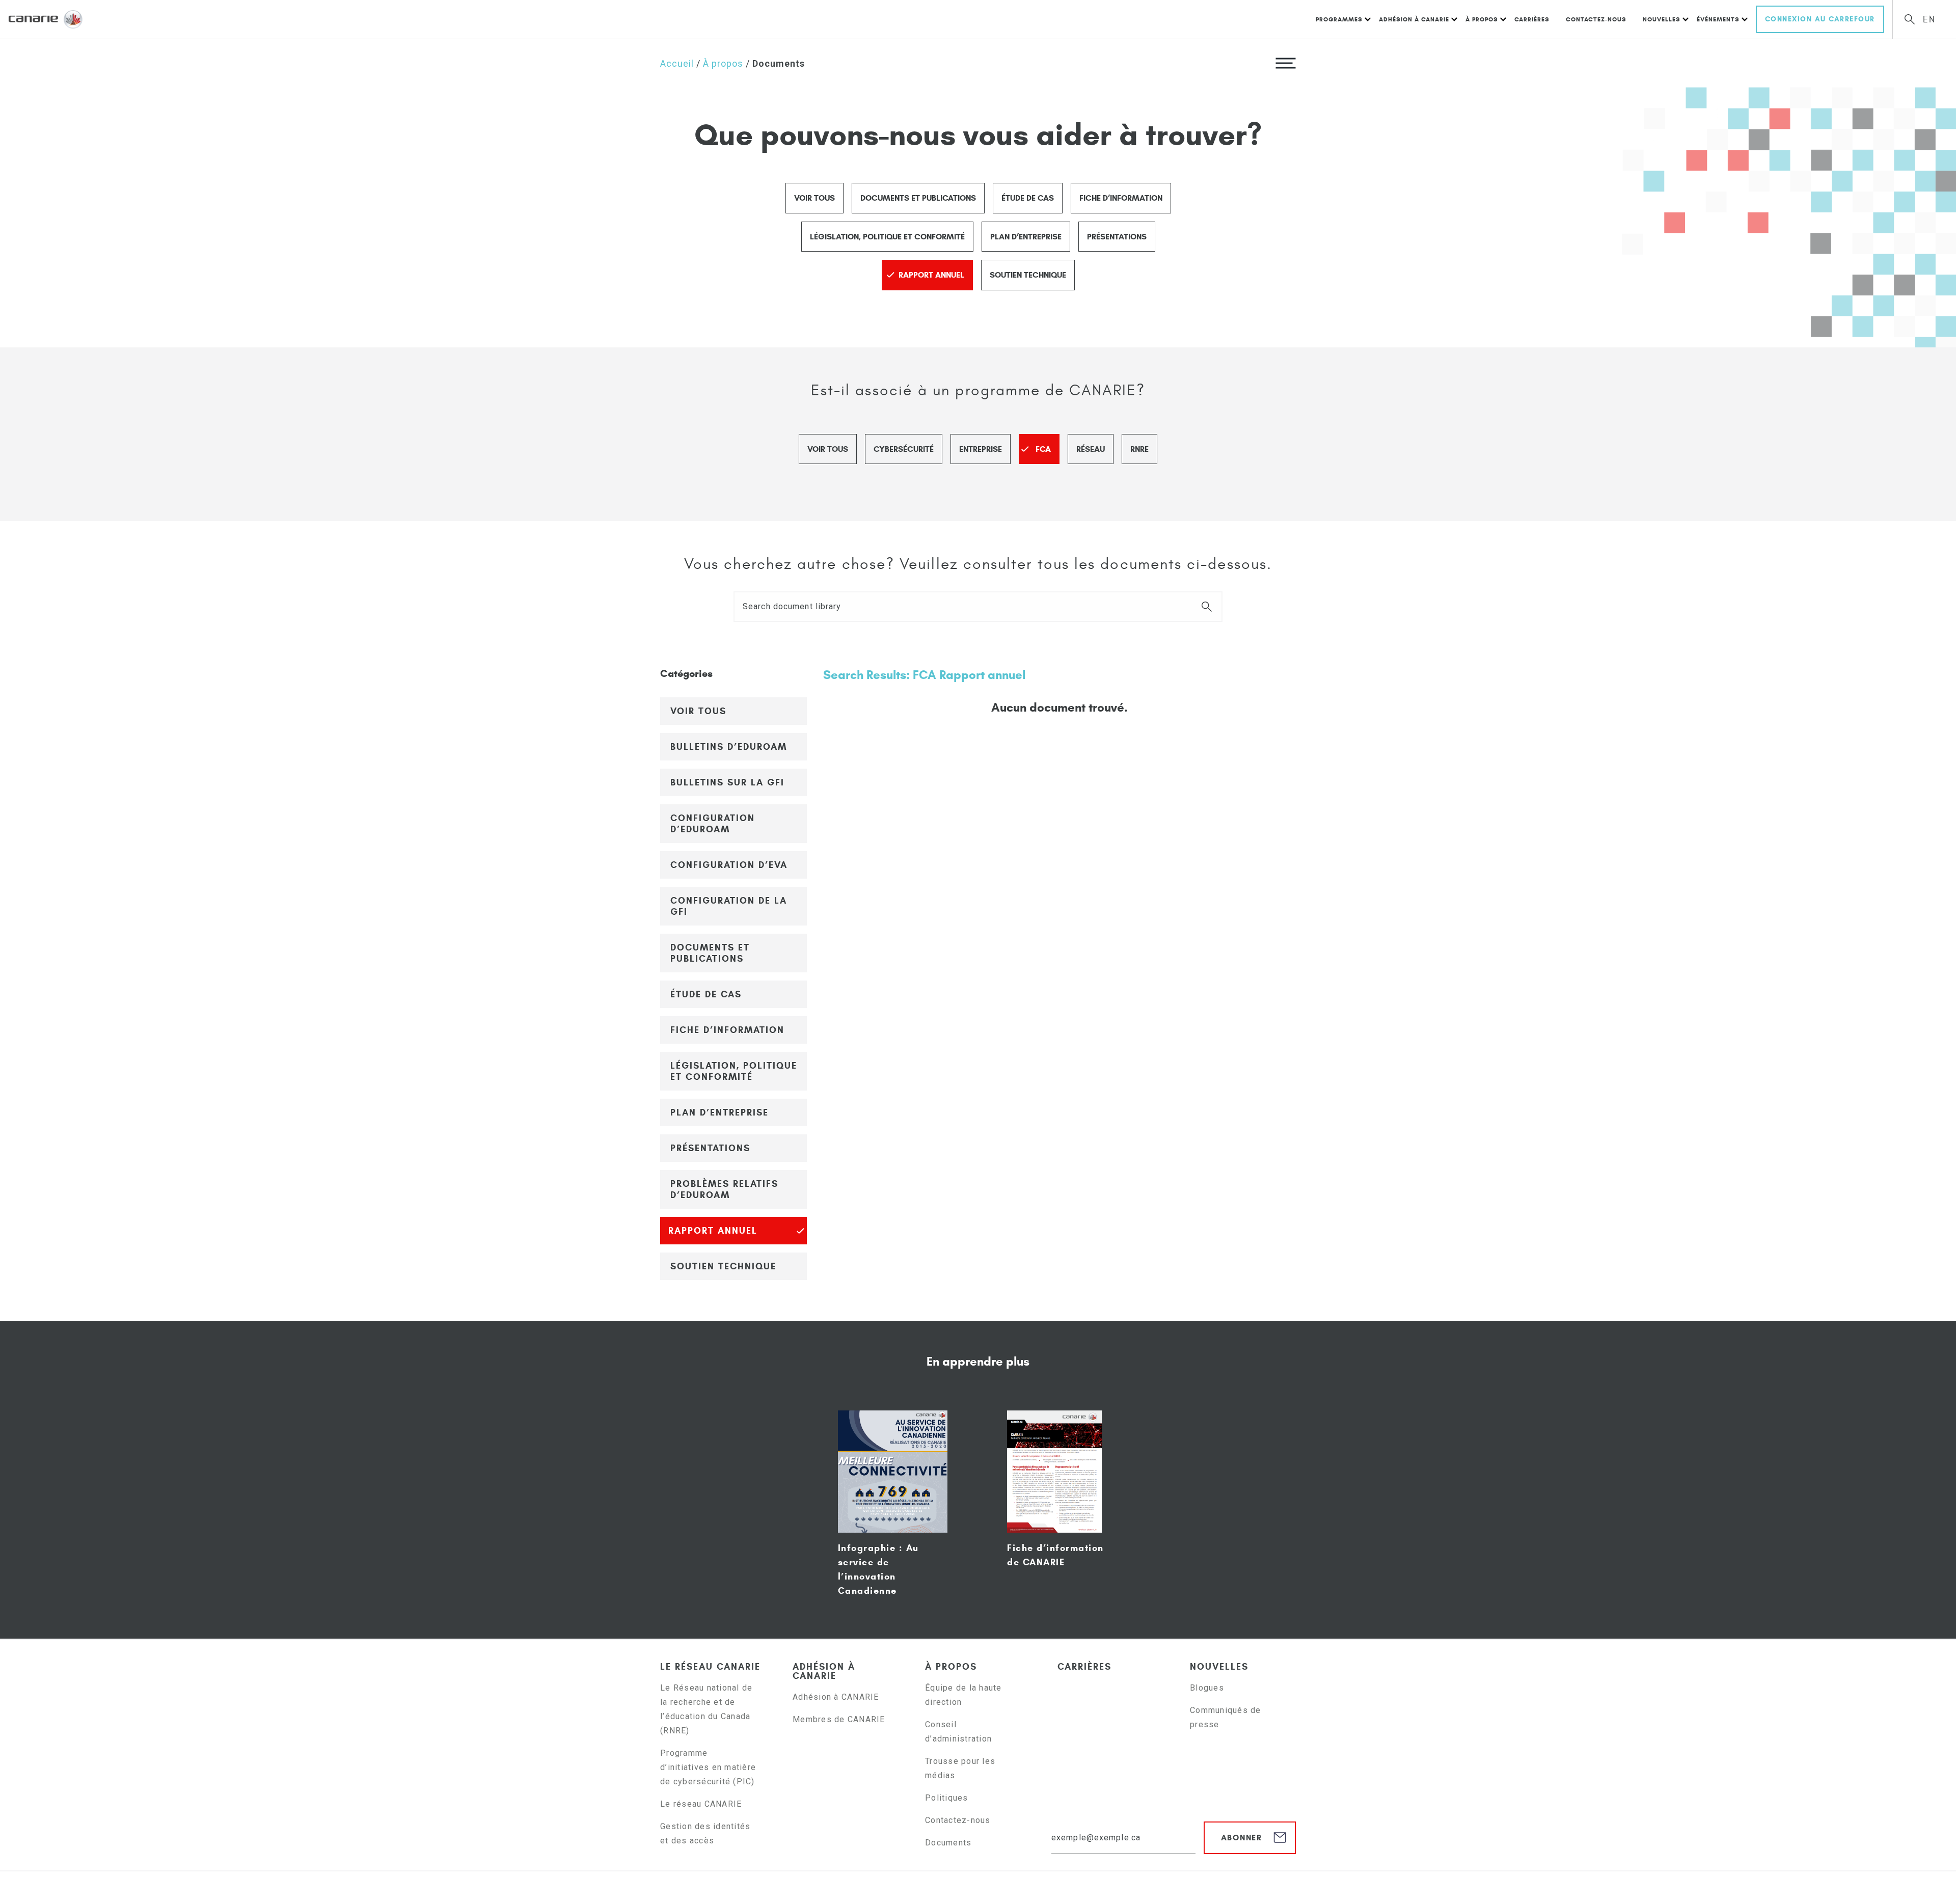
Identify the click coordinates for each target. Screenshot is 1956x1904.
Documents (948, 1843)
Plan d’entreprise (1026, 237)
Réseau (1091, 449)
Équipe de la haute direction (963, 1695)
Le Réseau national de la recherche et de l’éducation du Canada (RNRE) (706, 1709)
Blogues (1207, 1688)
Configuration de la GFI (729, 906)
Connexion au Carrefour (1820, 19)
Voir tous (814, 198)
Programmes (1339, 19)
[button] (1286, 63)
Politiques (947, 1798)
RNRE (1139, 449)
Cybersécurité (904, 449)
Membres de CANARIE (839, 1719)
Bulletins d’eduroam (729, 747)
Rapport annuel (931, 275)
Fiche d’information (1121, 198)
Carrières (1532, 19)
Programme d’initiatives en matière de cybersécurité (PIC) (709, 1767)
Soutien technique (1028, 275)
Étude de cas (1028, 198)
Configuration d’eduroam (713, 824)
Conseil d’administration (958, 1732)
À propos (1482, 19)
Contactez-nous (1596, 19)
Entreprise (981, 449)
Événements (1718, 19)
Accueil (677, 63)
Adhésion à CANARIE (1414, 19)
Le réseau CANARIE (710, 1667)
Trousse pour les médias (960, 1768)
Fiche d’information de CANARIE (1055, 1555)
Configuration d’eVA (729, 865)
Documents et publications (918, 198)
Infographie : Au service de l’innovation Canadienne (878, 1569)
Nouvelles (1662, 19)
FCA (1043, 449)
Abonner (1242, 1838)
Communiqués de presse (1226, 1717)
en (1929, 20)
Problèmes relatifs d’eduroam (724, 1189)
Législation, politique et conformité (887, 237)
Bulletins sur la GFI (727, 782)
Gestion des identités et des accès (705, 1833)
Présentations (1117, 237)
